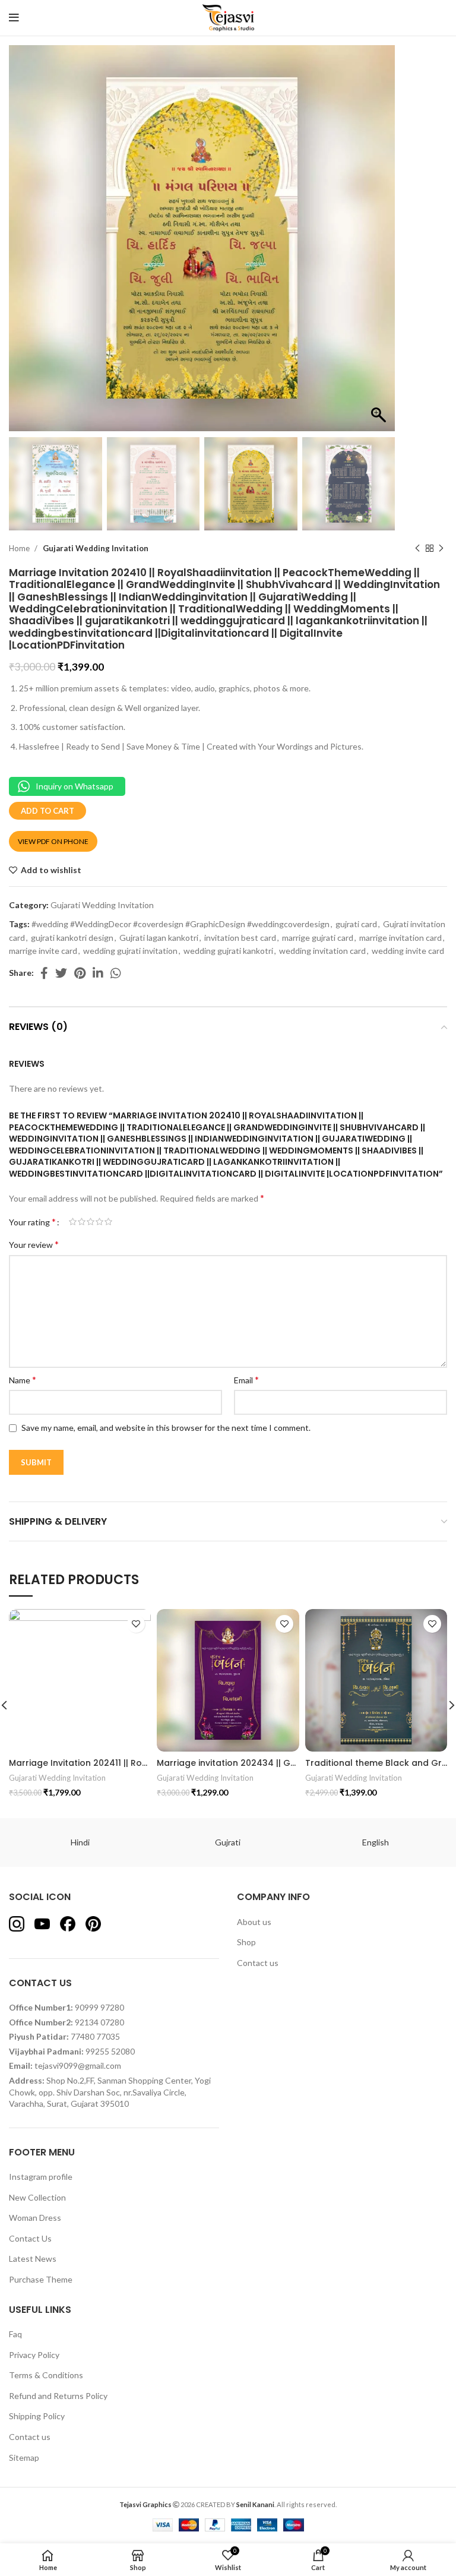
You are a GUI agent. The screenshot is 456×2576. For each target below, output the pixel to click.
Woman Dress (35, 2218)
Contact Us (30, 2238)
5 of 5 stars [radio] (108, 1222)
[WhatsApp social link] (116, 973)
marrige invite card (43, 951)
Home (20, 548)
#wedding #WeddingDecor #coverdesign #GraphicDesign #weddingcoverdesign (180, 924)
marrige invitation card (400, 938)
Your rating (32, 1222)
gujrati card (356, 924)
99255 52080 (110, 2051)
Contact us (258, 1963)
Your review (34, 1244)
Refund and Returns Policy (58, 2396)
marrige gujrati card (318, 938)
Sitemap (24, 2458)
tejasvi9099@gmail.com (78, 2065)
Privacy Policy (34, 2355)
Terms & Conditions (46, 2375)
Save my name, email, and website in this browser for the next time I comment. (166, 1428)
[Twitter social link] (61, 973)
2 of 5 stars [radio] (82, 1222)
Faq (15, 2334)
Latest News (33, 2259)
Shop (246, 1942)
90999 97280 (99, 2007)
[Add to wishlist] (136, 1624)
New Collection (37, 2197)
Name (23, 1379)
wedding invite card (408, 951)
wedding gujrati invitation (130, 951)
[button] (380, 244)
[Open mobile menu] (14, 18)
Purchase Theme (41, 2279)
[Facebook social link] (44, 973)
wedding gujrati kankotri (228, 951)
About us (254, 1922)
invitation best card (240, 938)
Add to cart (47, 811)
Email (246, 1379)
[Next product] (441, 548)
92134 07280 (99, 2022)
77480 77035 (95, 2036)
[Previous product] (417, 548)
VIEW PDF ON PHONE (53, 841)
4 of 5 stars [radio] (99, 1222)
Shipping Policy (37, 2416)
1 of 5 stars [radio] (73, 1222)
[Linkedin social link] (98, 973)
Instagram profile (41, 2177)
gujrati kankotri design (72, 938)
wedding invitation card (322, 951)
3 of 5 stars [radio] (91, 1222)
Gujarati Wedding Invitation (96, 548)
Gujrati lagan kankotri (159, 938)
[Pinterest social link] (80, 973)
